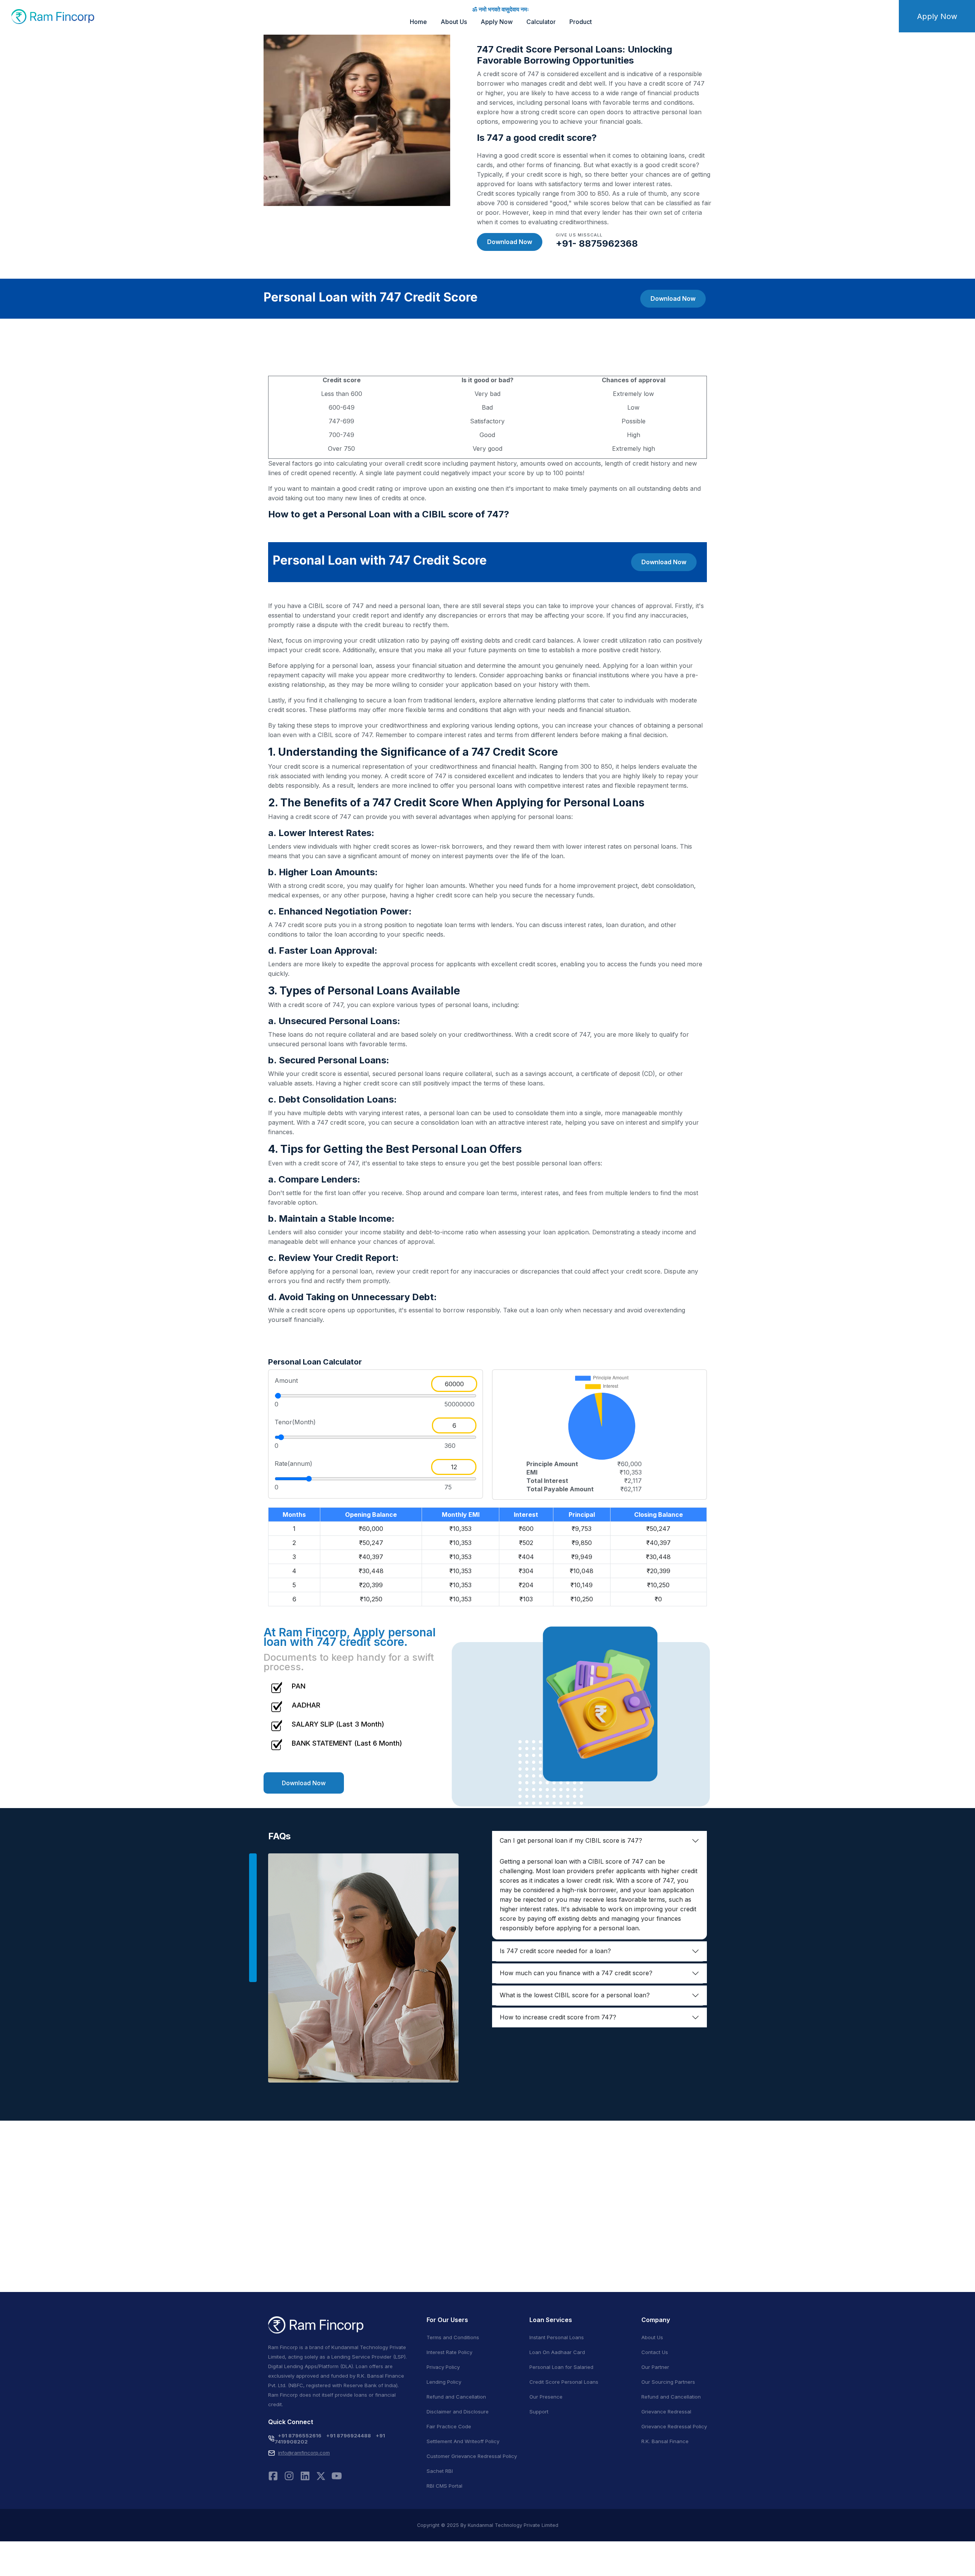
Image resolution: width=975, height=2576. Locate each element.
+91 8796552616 (300, 2436)
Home (418, 22)
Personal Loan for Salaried (561, 2367)
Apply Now (497, 22)
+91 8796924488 (348, 2436)
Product (581, 22)
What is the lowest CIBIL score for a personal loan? (575, 1995)
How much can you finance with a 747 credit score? (576, 1973)
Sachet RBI (440, 2471)
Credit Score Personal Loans (564, 2382)
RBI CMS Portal (444, 2486)
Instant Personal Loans (557, 2337)
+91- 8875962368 (597, 243)
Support (539, 2412)
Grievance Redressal (666, 2412)
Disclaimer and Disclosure (458, 2412)
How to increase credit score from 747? (558, 2017)
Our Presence (546, 2397)
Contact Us (655, 2352)
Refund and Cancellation (456, 2397)
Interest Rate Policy (449, 2352)
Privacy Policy (443, 2367)
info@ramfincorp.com (304, 2453)
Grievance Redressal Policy (674, 2426)
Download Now (510, 242)
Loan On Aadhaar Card (557, 2352)
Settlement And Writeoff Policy (463, 2441)
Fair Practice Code (449, 2426)
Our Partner (655, 2367)
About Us (454, 22)
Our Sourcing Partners (668, 2382)
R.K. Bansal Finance (665, 2441)
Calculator (541, 22)
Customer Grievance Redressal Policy (472, 2456)
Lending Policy (444, 2382)
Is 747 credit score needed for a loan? (555, 1951)
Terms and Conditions (453, 2337)
